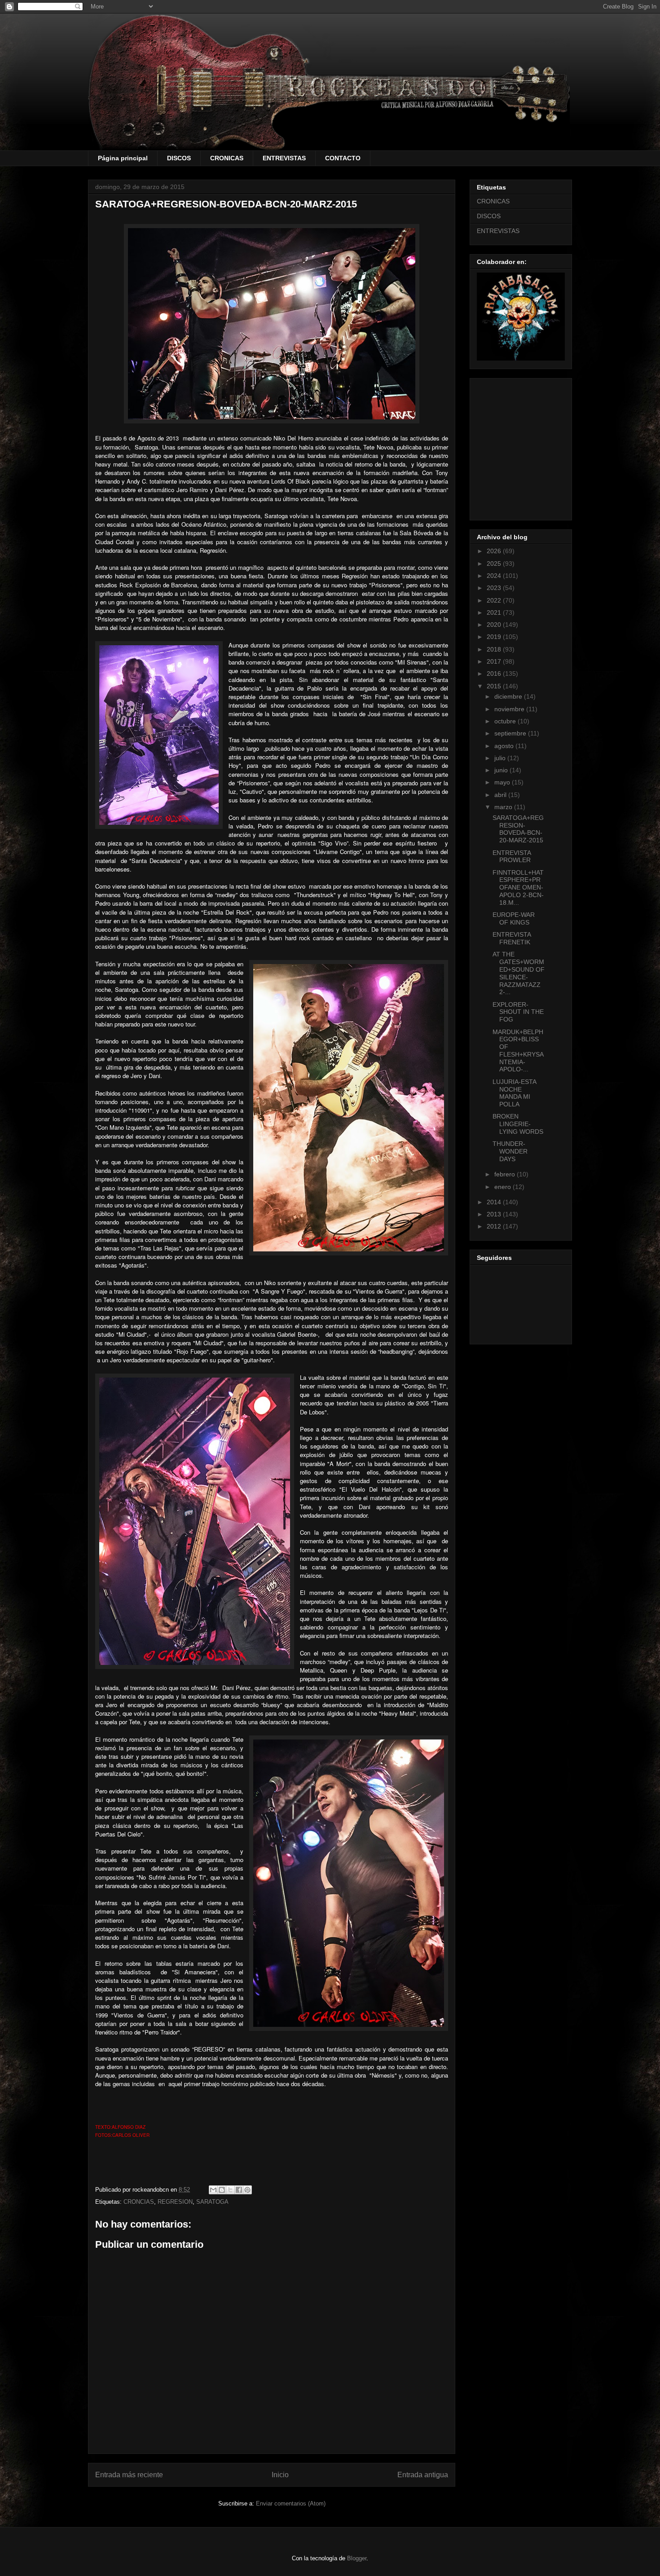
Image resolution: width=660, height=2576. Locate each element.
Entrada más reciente (129, 2475)
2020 (495, 625)
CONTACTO (343, 158)
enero (504, 1187)
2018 (495, 649)
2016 (495, 674)
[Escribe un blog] (222, 2190)
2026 (495, 551)
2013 (495, 1214)
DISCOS (179, 158)
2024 (495, 576)
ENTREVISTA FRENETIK (512, 938)
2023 (495, 588)
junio (502, 770)
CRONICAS (227, 158)
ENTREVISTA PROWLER (512, 856)
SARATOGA (212, 2202)
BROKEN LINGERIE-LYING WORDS (518, 1124)
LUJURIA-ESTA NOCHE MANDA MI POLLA (514, 1093)
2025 (495, 564)
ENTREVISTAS (284, 158)
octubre (506, 721)
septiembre (511, 733)
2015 (495, 686)
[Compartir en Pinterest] (247, 2190)
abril (501, 795)
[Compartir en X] (230, 2190)
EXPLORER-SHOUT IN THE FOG (518, 1012)
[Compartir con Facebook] (239, 2190)
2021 (495, 612)
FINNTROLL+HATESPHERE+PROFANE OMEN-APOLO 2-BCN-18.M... (518, 887)
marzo (504, 807)
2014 (495, 1202)
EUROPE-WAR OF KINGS (514, 918)
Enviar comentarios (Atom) (291, 2503)
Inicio (280, 2475)
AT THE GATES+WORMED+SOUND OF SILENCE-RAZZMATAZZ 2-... (519, 973)
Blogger (357, 2558)
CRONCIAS (139, 2202)
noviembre (510, 709)
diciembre (509, 696)
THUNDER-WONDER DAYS (510, 1151)
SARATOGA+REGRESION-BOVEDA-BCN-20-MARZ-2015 (518, 829)
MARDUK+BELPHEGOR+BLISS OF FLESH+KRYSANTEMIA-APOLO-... (518, 1051)
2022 (495, 600)
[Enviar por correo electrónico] (213, 2190)
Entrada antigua (423, 2475)
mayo (503, 782)
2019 (495, 637)
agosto (505, 746)
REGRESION (175, 2202)
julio (501, 758)
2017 (495, 661)
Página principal (123, 158)
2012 (495, 1226)
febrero (506, 1174)
